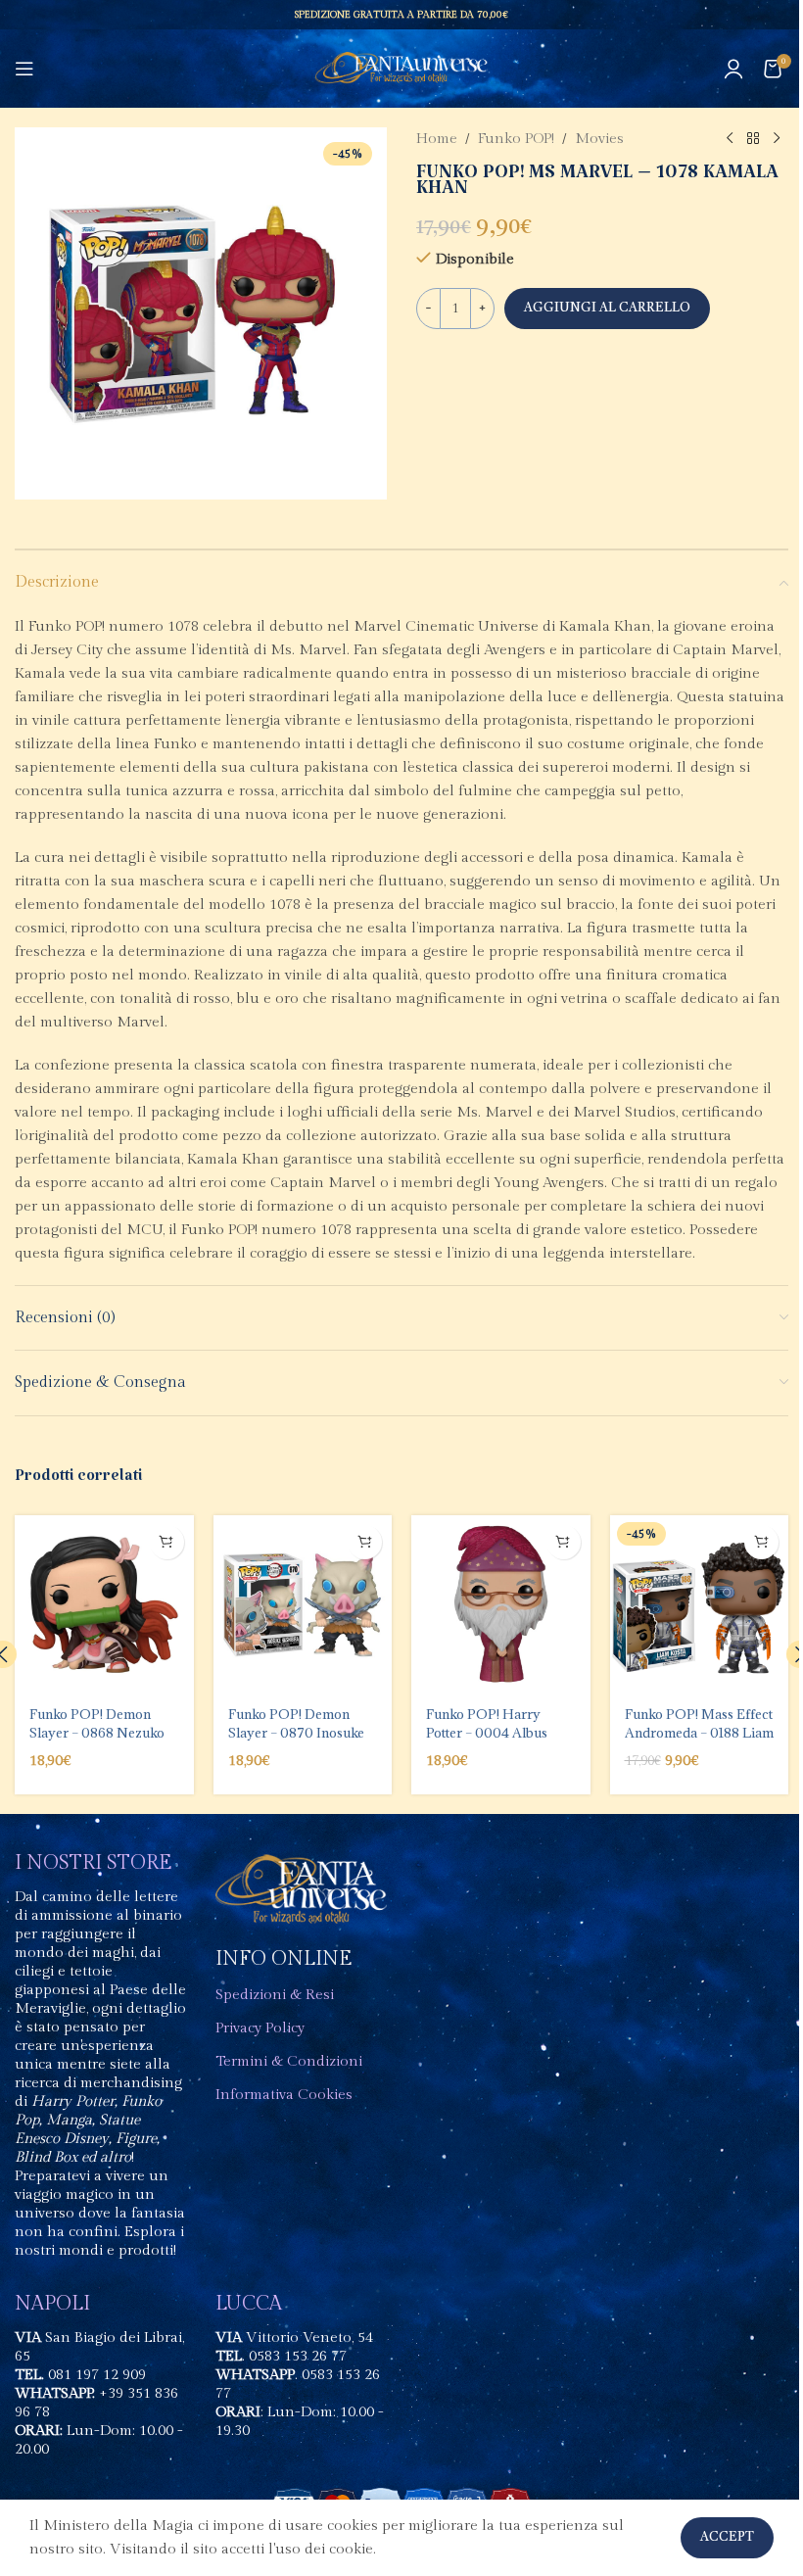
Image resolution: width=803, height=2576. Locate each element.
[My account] (733, 69)
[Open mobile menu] (24, 69)
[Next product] (777, 139)
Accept (727, 2537)
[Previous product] (730, 139)
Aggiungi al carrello (607, 308)
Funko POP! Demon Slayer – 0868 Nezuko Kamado (97, 1732)
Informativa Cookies (284, 2095)
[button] (167, 1542)
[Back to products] (753, 139)
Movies (599, 139)
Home (437, 139)
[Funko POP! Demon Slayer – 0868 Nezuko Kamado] (104, 1605)
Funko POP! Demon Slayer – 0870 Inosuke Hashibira (296, 1732)
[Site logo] (402, 68)
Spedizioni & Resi (275, 1995)
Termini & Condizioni (289, 2061)
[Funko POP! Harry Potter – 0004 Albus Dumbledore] (501, 1605)
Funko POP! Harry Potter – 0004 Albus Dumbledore (487, 1732)
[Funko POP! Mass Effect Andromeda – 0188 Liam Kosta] (700, 1605)
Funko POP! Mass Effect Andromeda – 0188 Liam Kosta (699, 1732)
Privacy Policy (260, 2028)
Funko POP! (516, 139)
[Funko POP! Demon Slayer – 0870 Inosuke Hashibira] (303, 1605)
